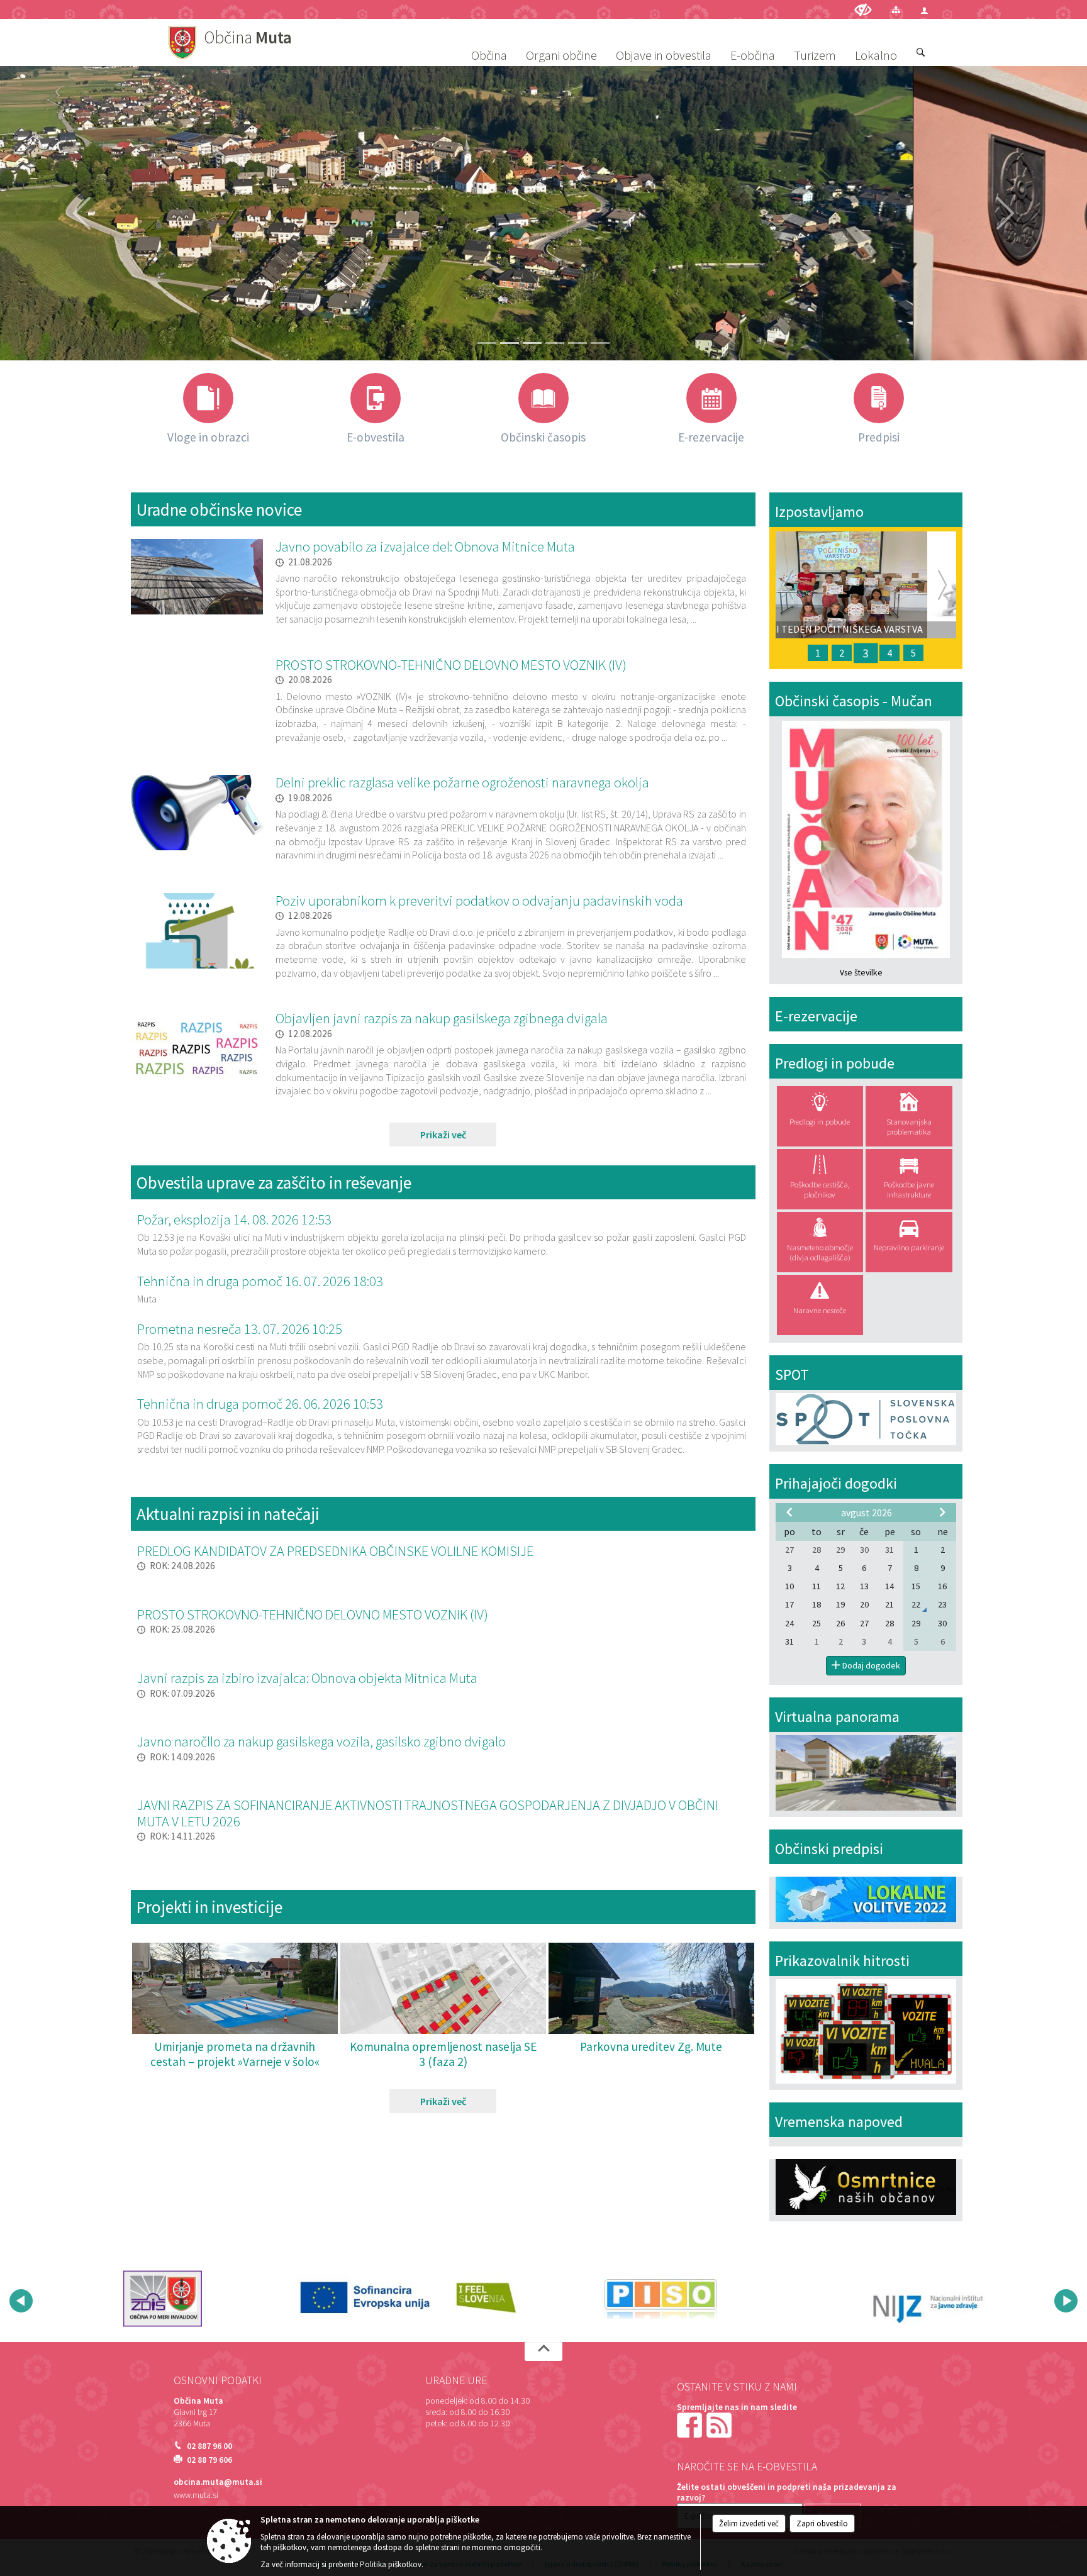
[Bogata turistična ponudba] (600, 343)
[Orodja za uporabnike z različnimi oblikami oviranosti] (863, 10)
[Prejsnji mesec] (789, 1512)
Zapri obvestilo (822, 2523)
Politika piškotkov (391, 2564)
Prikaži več (443, 1135)
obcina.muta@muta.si (218, 2482)
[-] (487, 343)
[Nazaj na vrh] (543, 2351)
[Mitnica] (577, 343)
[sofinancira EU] (169, 2299)
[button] (21, 2301)
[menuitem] (489, 43)
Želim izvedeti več (749, 2523)
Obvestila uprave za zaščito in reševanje (274, 1182)
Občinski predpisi (829, 1849)
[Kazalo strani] (896, 10)
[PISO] (417, 2299)
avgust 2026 (867, 1513)
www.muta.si (196, 2495)
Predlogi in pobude (835, 1063)
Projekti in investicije (209, 1907)
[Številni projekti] (532, 343)
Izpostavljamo (819, 512)
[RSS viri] (720, 2425)
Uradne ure (456, 2380)
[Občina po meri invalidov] (916, 2299)
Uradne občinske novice (219, 509)
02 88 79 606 (209, 2460)
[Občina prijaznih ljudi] (510, 343)
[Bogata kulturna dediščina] (555, 343)
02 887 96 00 (209, 2446)
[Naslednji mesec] (942, 1512)
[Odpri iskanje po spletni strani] (921, 53)
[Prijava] (924, 10)
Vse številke (861, 973)
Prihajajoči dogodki (836, 1483)
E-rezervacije (816, 1016)
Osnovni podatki (218, 2380)
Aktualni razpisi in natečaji (228, 1514)
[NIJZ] (666, 2299)
